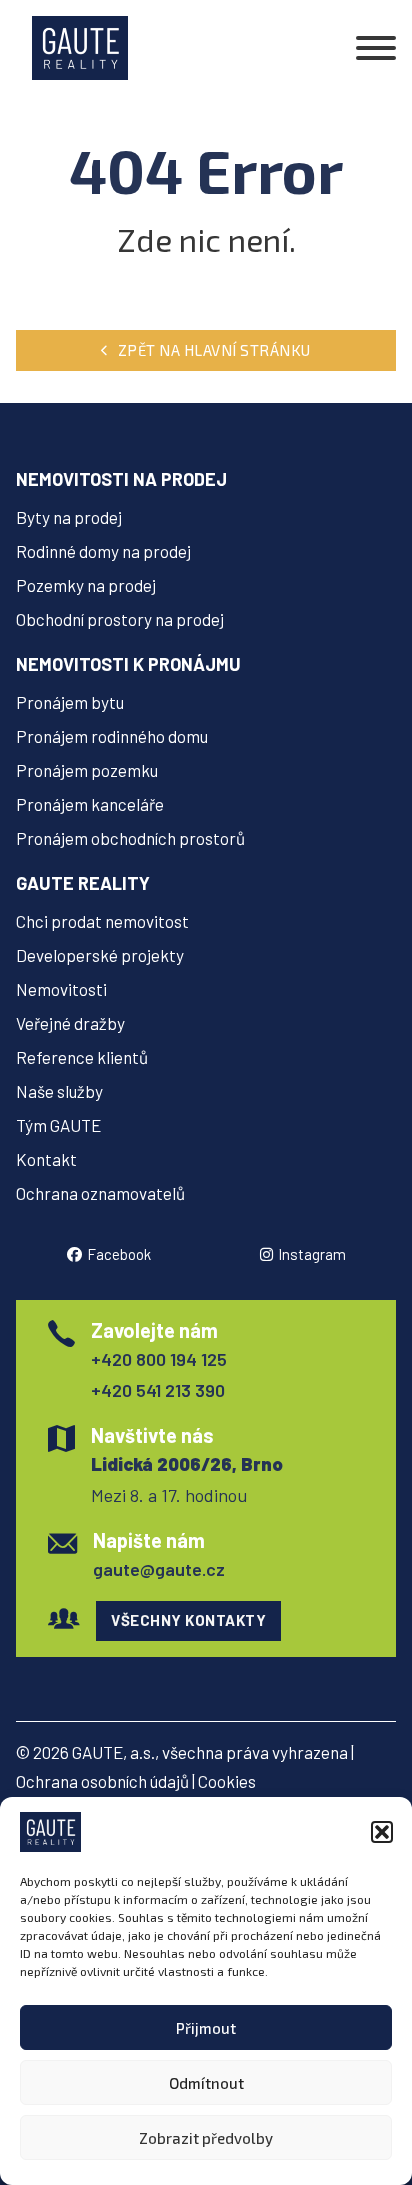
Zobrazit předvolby (206, 2138)
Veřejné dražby (70, 1023)
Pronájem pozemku (87, 770)
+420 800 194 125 (159, 1359)
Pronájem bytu (70, 702)
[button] (382, 1832)
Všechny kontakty (188, 1620)
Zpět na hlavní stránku (214, 350)
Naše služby (59, 1091)
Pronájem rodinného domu (112, 736)
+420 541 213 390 (158, 1390)
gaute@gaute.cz (159, 1569)
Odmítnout (206, 2083)
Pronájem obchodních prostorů (130, 838)
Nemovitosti (61, 989)
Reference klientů (82, 1057)
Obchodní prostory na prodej (120, 619)
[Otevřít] (376, 48)
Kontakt (46, 1159)
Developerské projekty (100, 955)
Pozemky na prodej (86, 585)
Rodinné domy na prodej (103, 551)
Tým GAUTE (58, 1125)
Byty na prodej (69, 517)
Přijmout (206, 2028)
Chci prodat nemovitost (102, 921)
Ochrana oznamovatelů (100, 1193)
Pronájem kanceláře (90, 804)
